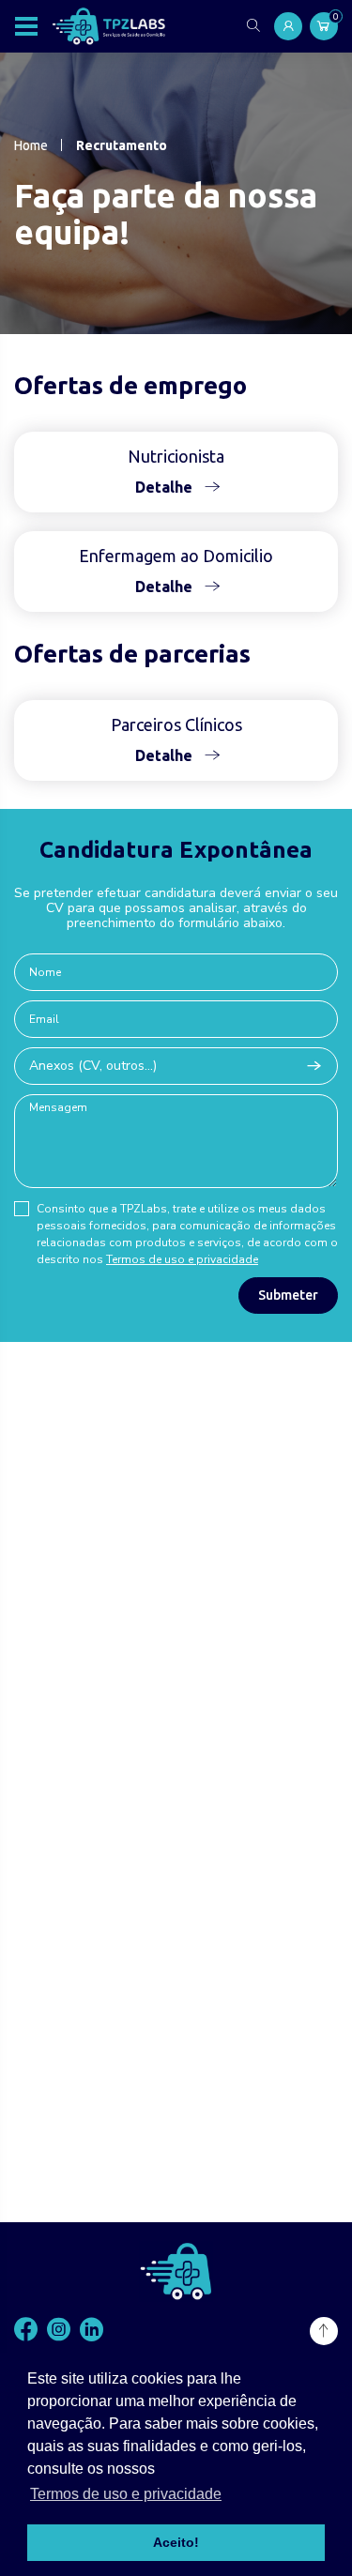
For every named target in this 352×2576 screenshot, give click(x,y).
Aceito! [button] (176, 2542)
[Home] (109, 26)
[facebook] (26, 2331)
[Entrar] (288, 26)
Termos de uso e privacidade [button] (126, 2494)
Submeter (288, 1295)
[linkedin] (92, 2331)
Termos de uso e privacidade (182, 1259)
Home (31, 145)
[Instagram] (59, 2331)
